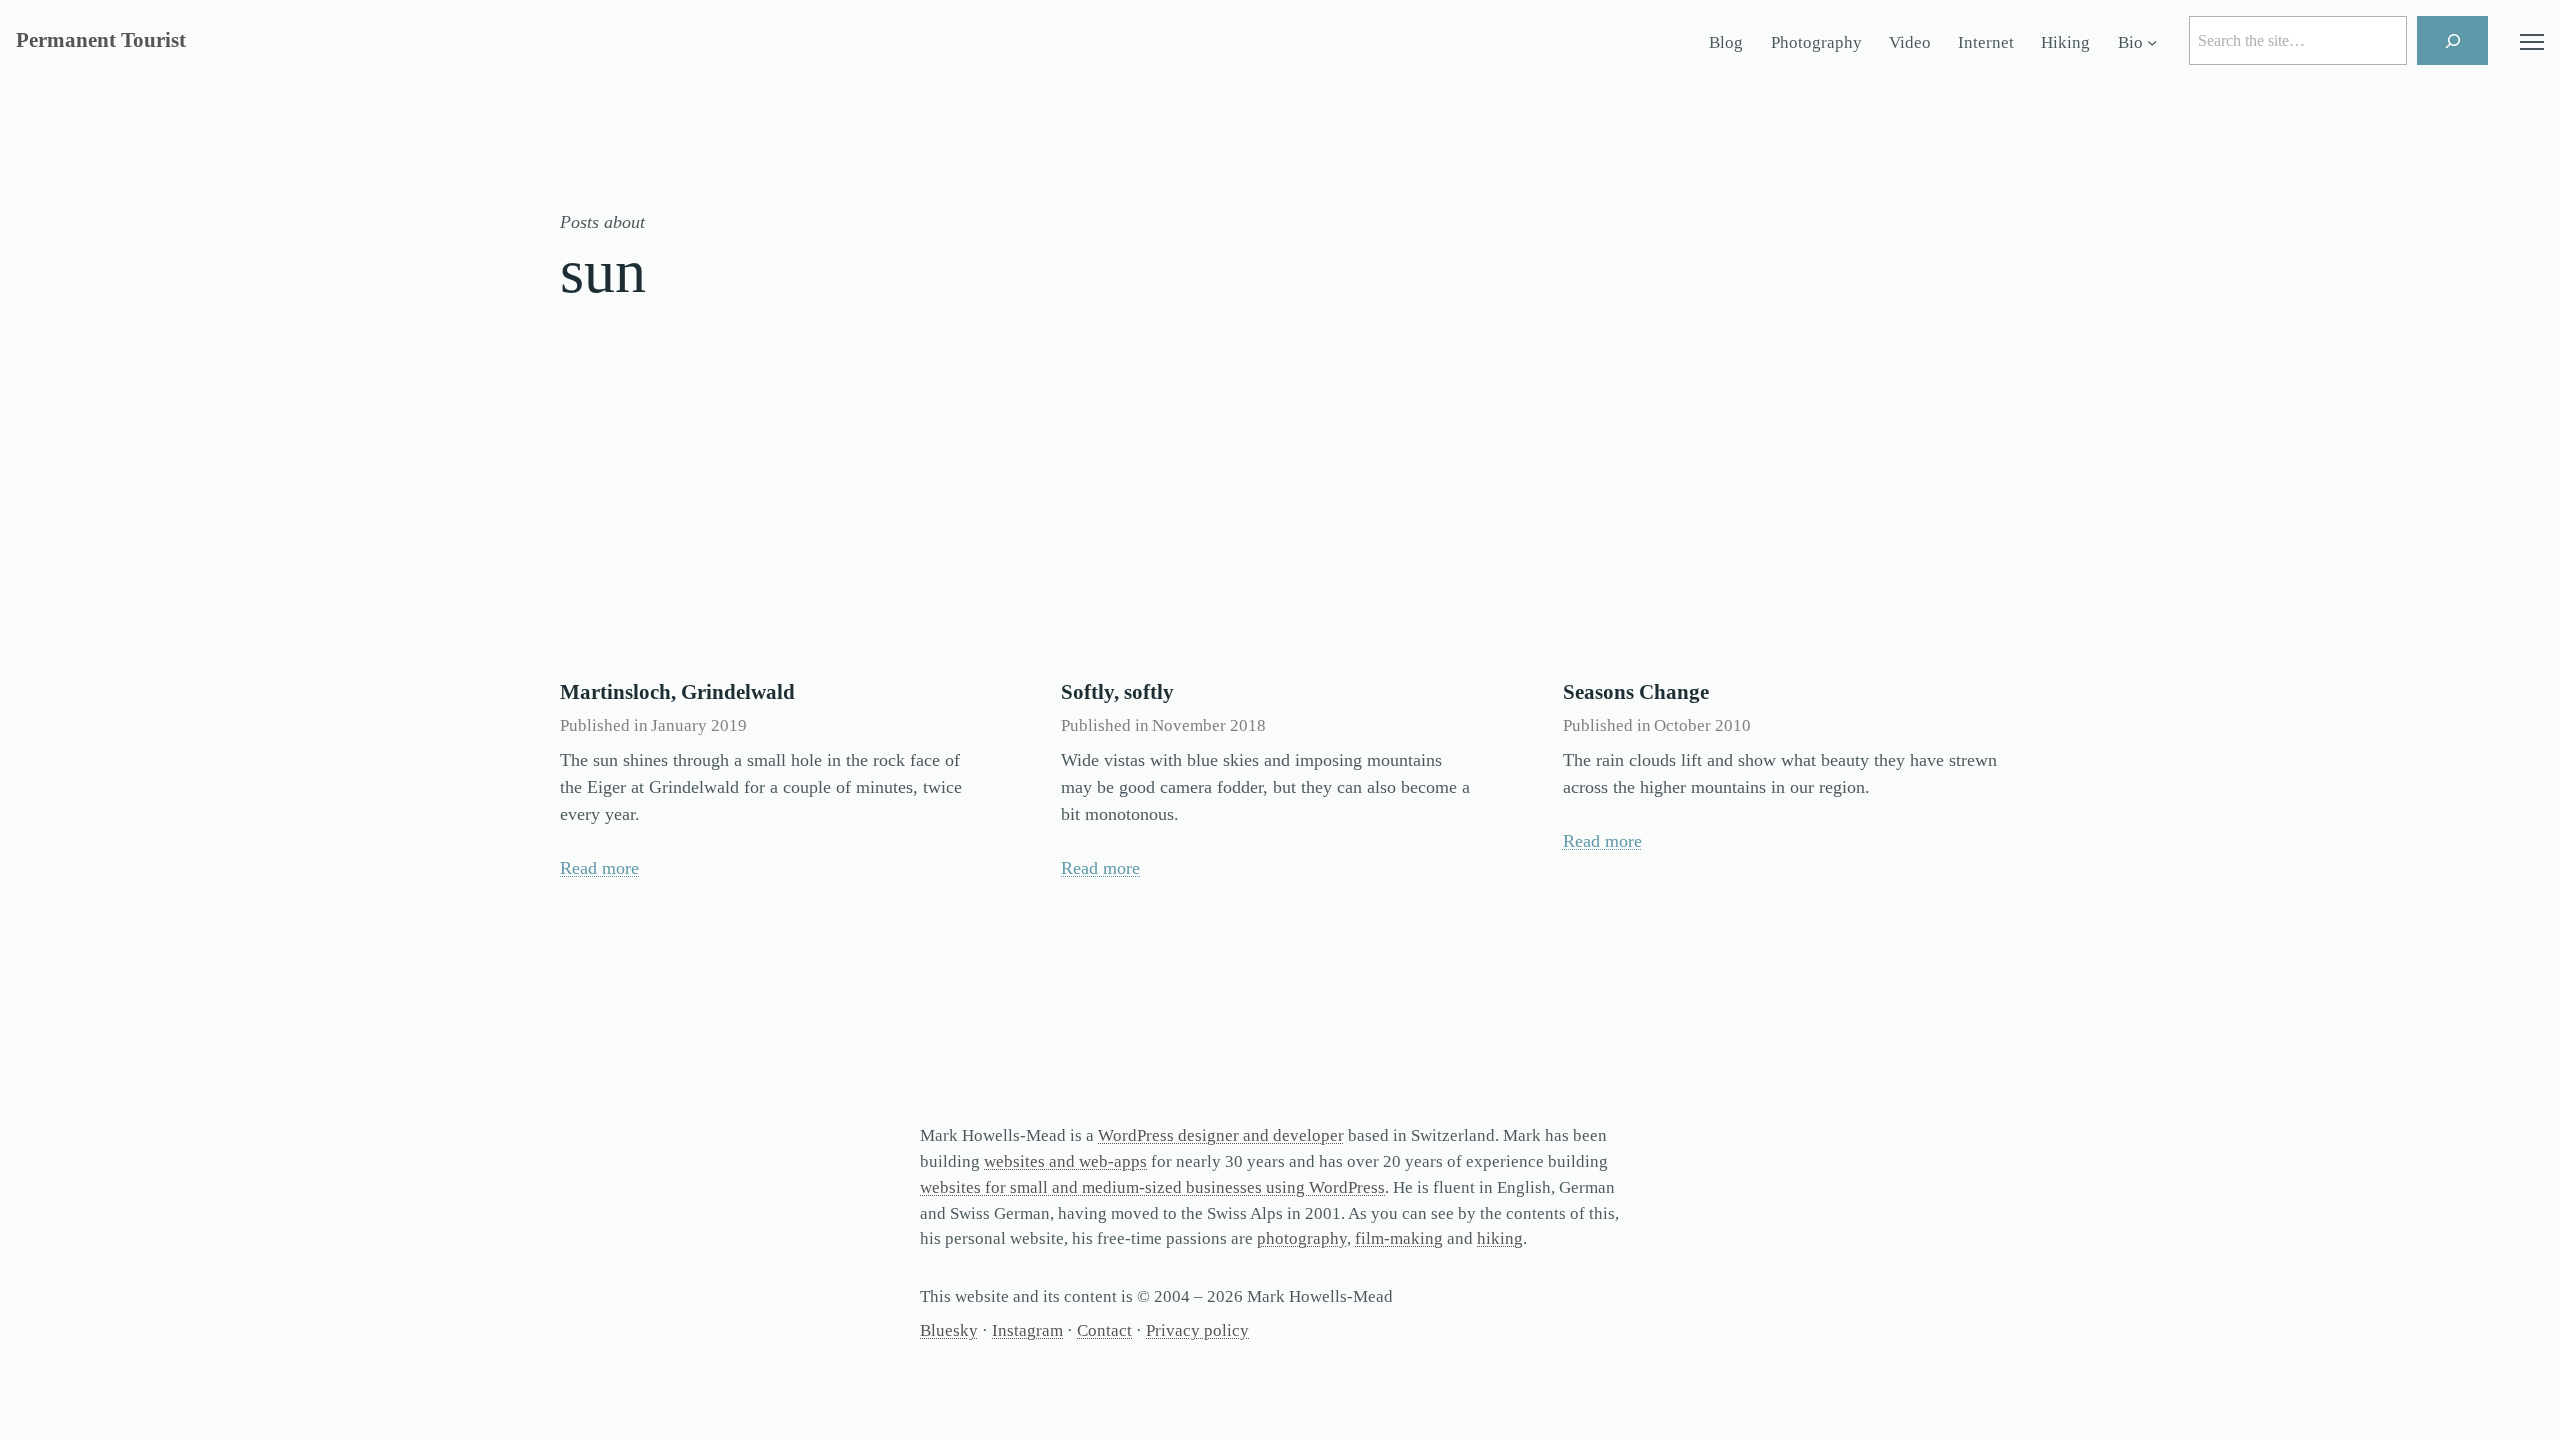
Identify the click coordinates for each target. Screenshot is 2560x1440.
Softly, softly (1117, 692)
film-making (1399, 1238)
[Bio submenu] (2152, 43)
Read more (599, 868)
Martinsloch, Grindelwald (677, 692)
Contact (1104, 1330)
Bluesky (949, 1330)
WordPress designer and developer (1221, 1135)
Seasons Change (1636, 692)
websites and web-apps (1065, 1161)
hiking (1500, 1238)
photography (1302, 1238)
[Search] (2452, 40)
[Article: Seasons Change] (1781, 518)
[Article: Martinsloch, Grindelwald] (778, 518)
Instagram (1027, 1330)
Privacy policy (1197, 1330)
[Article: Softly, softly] (1279, 518)
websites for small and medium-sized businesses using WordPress (1152, 1187)
